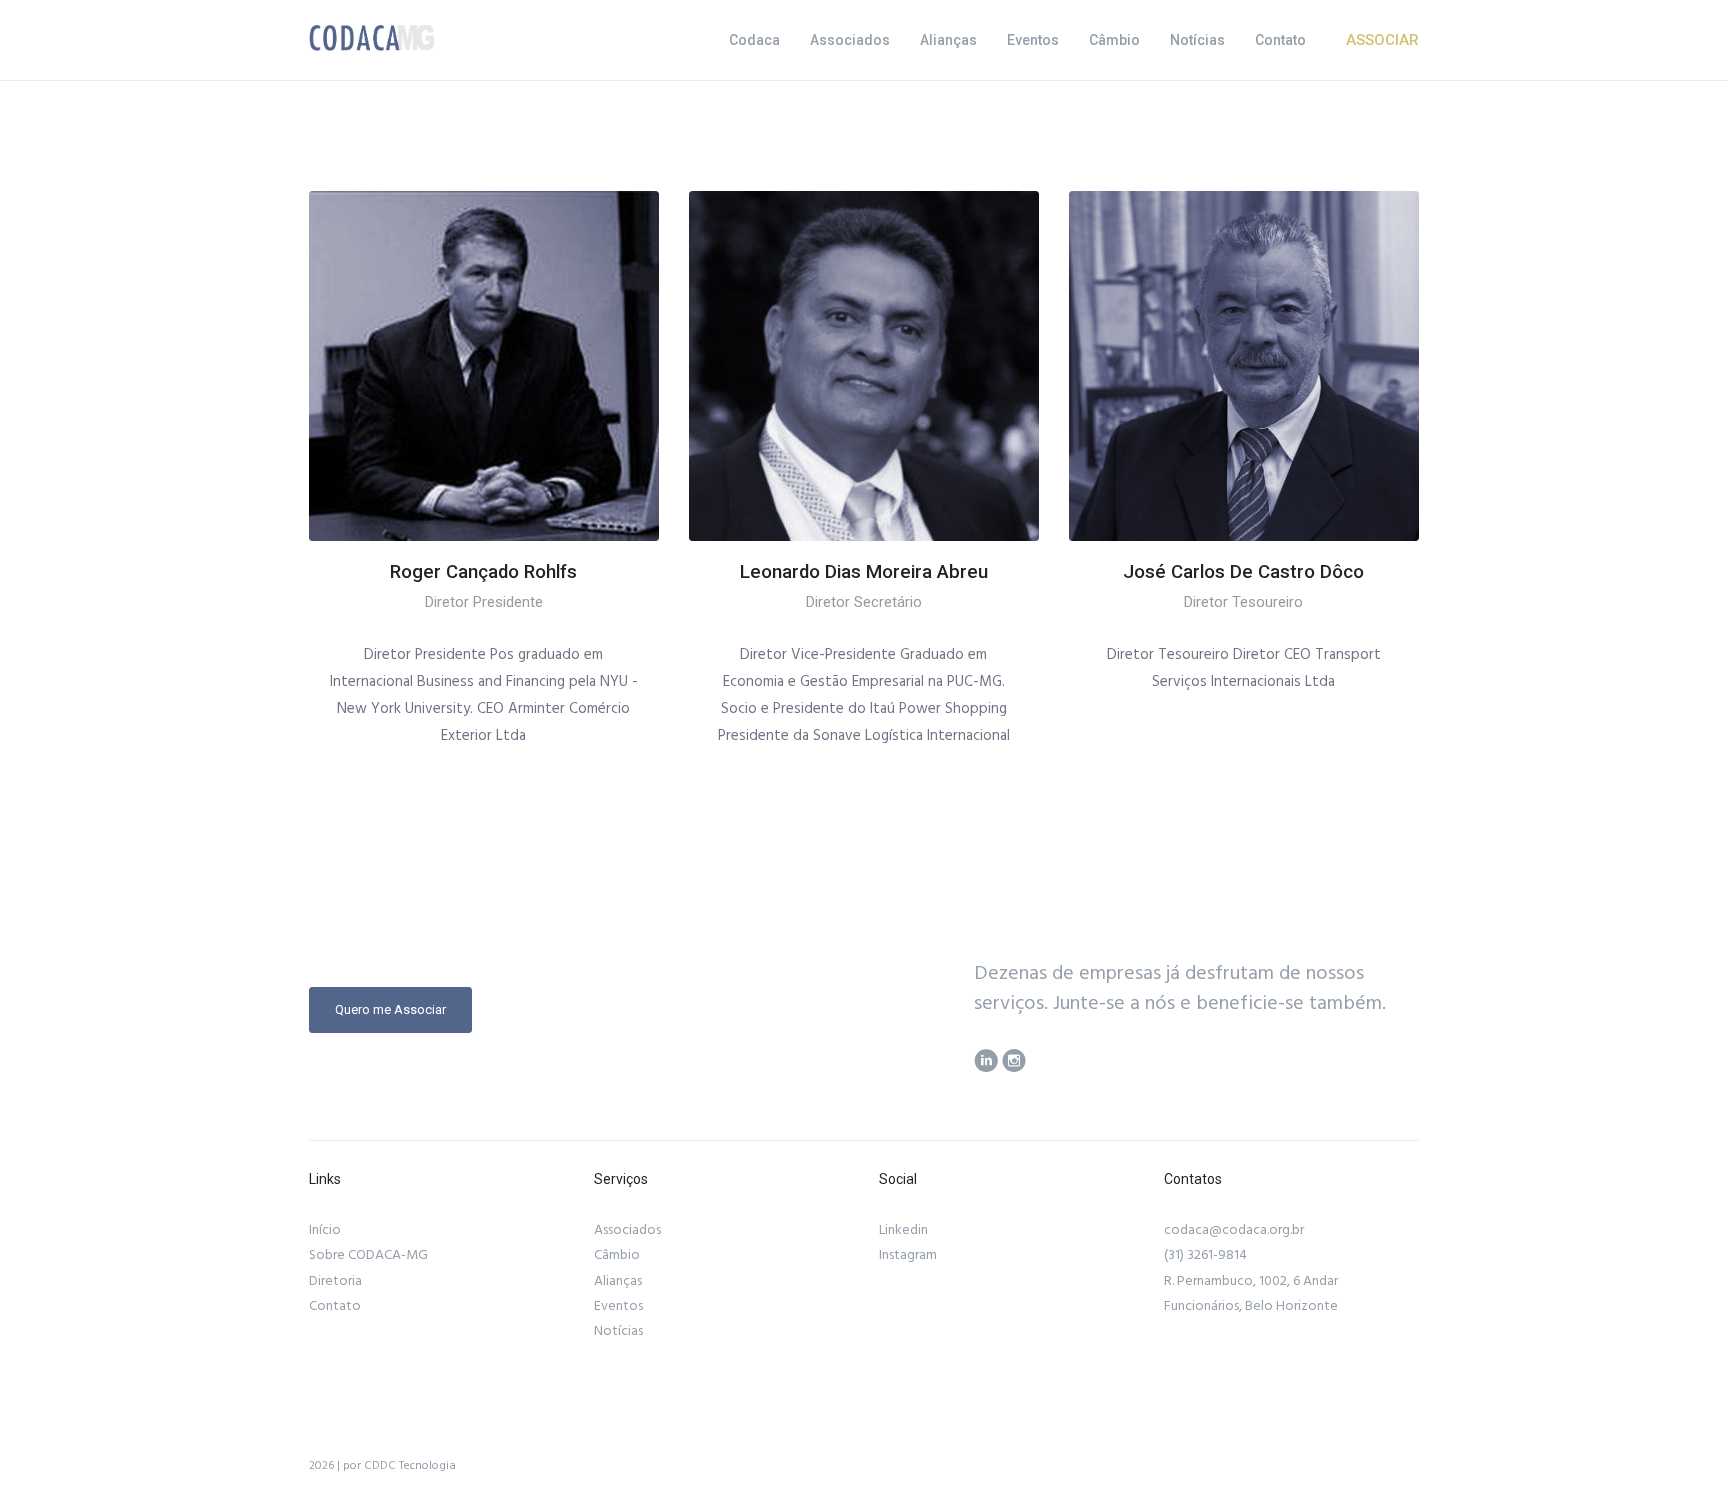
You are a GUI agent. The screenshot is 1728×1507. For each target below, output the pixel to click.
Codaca (754, 40)
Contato (1280, 40)
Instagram (908, 1255)
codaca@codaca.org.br (1234, 1230)
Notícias (1197, 40)
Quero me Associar (390, 1009)
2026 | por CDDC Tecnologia (382, 1465)
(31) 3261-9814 (1205, 1255)
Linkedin (903, 1230)
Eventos (1033, 40)
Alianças (948, 40)
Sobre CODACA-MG (368, 1255)
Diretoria (335, 1281)
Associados (850, 40)
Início (325, 1230)
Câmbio (1114, 40)
